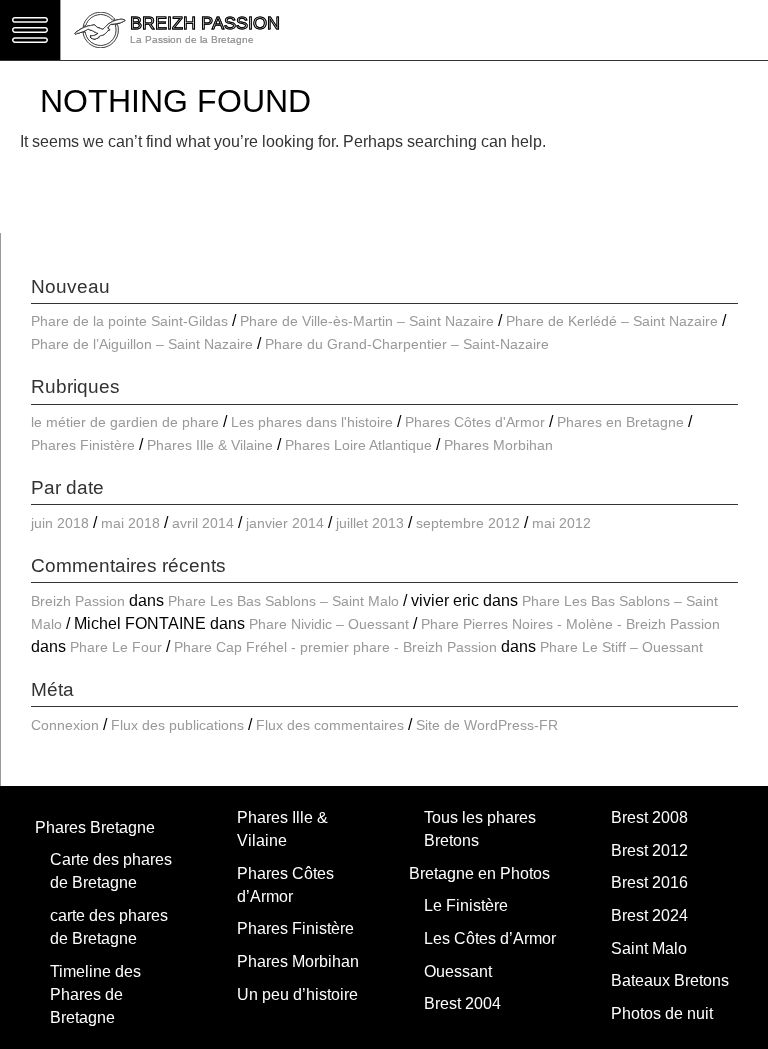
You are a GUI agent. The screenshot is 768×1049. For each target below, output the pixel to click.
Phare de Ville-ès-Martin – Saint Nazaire (367, 321)
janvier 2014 (285, 523)
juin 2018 (60, 523)
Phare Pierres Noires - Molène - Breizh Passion (570, 624)
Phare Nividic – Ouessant (329, 624)
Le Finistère (466, 905)
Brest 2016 (649, 882)
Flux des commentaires (330, 725)
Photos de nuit (662, 1013)
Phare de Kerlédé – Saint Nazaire (612, 321)
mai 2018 (130, 523)
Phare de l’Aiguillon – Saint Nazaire (142, 344)
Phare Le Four (116, 647)
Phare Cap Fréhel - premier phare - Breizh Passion (335, 647)
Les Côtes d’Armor (490, 938)
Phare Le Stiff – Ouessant (621, 647)
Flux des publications (177, 725)
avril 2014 (203, 523)
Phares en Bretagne (620, 422)
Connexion (65, 725)
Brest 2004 (462, 1003)
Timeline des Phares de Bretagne (95, 994)
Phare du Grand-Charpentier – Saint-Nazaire (407, 344)
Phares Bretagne (95, 827)
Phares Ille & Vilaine (210, 445)
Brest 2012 (649, 850)
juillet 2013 (370, 523)
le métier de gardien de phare (125, 422)
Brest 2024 (649, 915)
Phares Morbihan (498, 445)
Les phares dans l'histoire (312, 422)
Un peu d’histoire (297, 994)
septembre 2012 (468, 523)
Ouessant (458, 971)
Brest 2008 (649, 817)
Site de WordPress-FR (487, 725)
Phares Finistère (83, 445)
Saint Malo (649, 948)
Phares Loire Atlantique (358, 445)
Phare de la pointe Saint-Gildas (129, 321)
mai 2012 (561, 523)
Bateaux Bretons (670, 980)
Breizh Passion (78, 601)
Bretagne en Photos (479, 873)
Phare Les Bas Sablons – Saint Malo (283, 601)
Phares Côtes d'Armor (475, 422)
